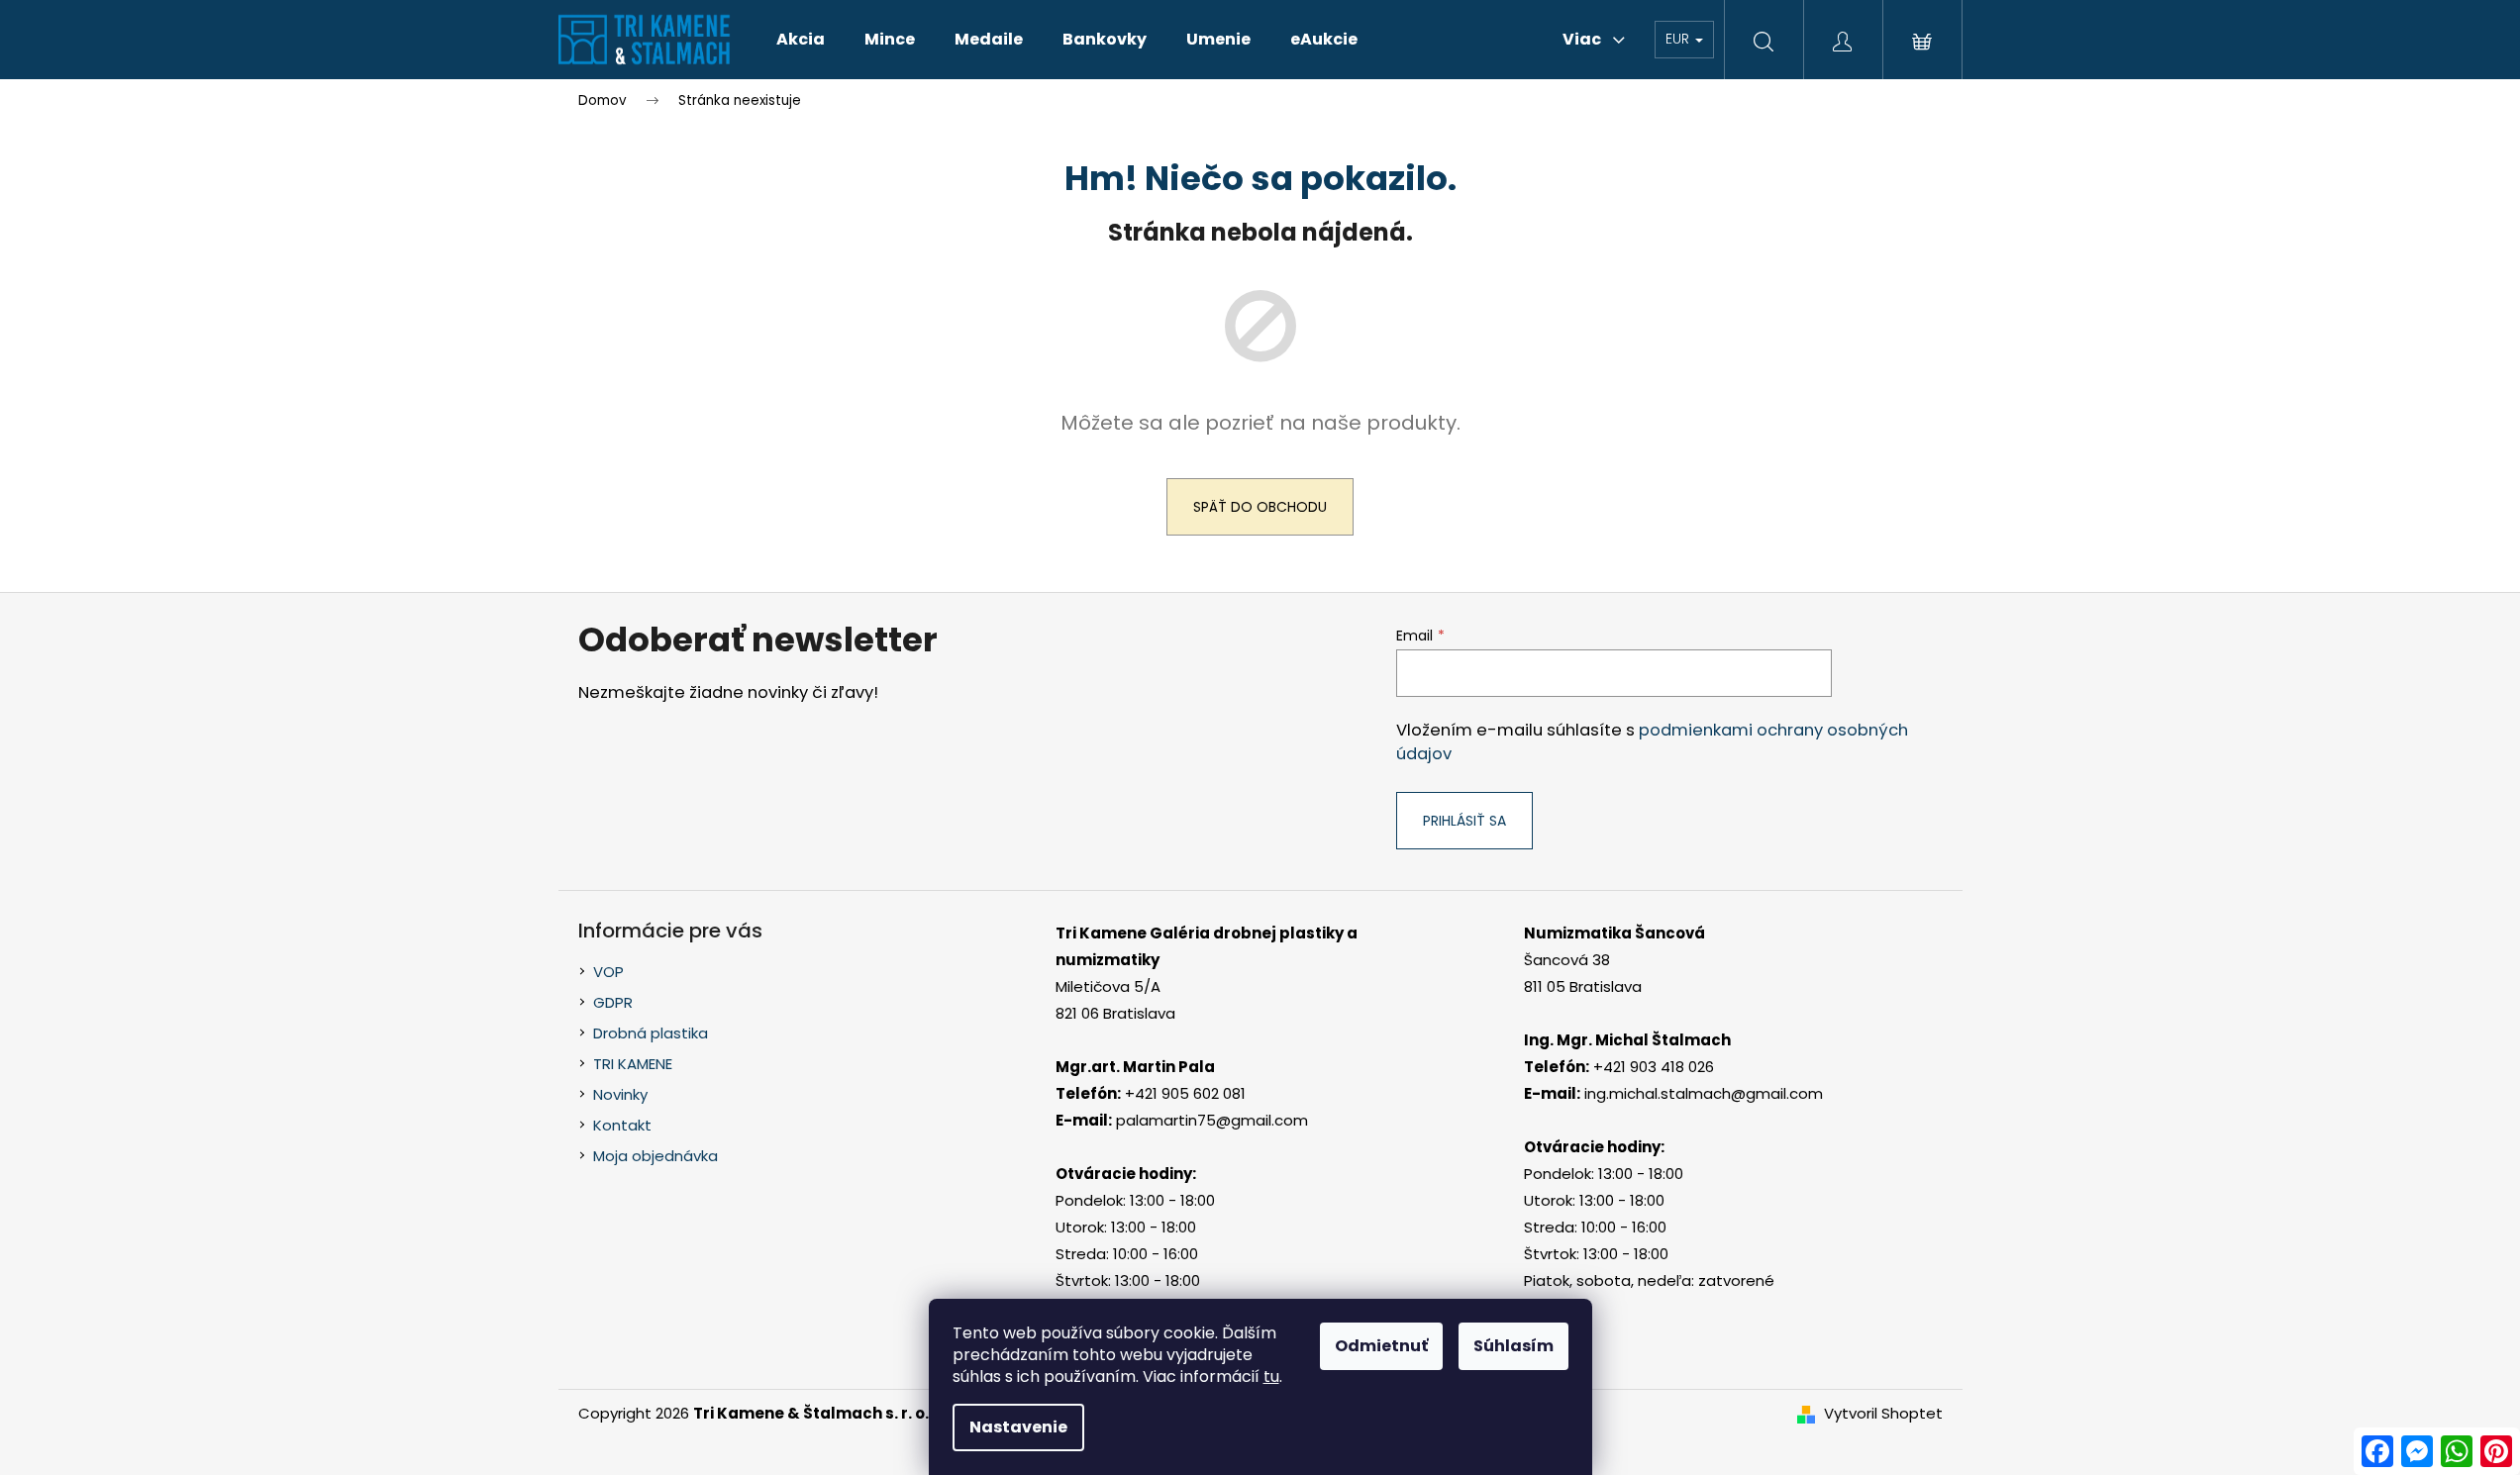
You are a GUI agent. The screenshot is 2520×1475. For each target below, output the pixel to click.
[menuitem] (801, 40)
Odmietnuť (1381, 1346)
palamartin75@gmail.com (1212, 1120)
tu (1271, 1377)
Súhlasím (1513, 1346)
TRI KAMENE (633, 1064)
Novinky (620, 1094)
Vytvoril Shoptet (1883, 1413)
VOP (608, 972)
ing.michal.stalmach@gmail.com (1704, 1093)
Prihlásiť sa (1464, 821)
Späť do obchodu (1260, 507)
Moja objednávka (655, 1156)
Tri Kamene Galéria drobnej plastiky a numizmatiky (1207, 946)
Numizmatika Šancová (1614, 933)
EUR (1679, 39)
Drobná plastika (651, 1033)
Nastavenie (1018, 1427)
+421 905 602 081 (1185, 1093)
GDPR (613, 1002)
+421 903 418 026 (1654, 1067)
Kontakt (622, 1125)
